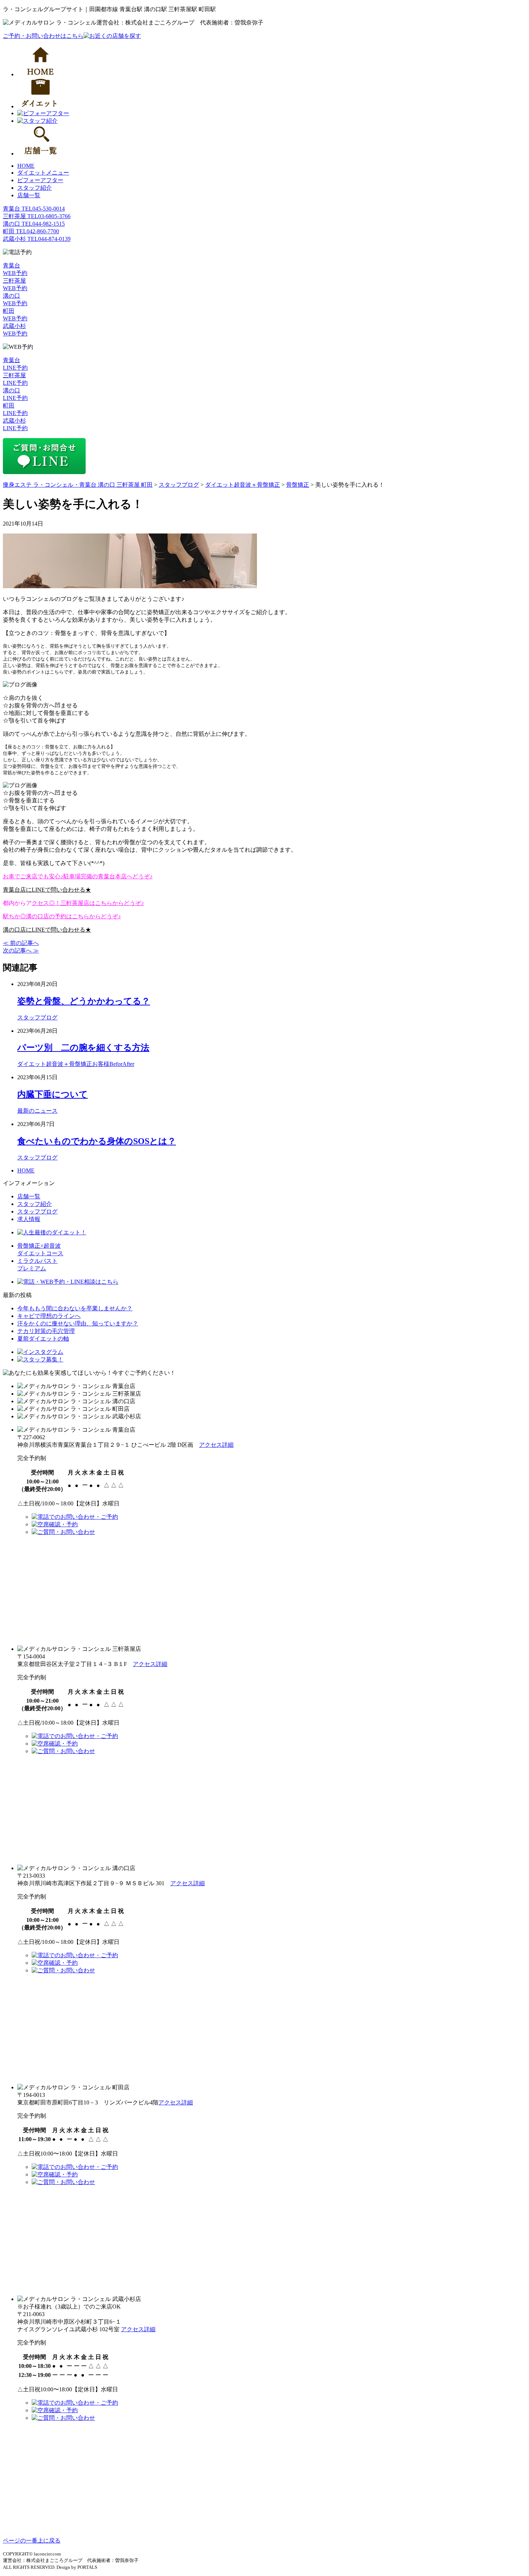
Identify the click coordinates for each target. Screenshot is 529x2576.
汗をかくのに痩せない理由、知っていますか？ (78, 1323)
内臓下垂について (53, 1094)
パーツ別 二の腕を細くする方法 (83, 1048)
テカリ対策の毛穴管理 (46, 1331)
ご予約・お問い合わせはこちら (43, 36)
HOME (26, 166)
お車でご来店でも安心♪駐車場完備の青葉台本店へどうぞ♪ (78, 876)
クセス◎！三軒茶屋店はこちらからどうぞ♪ (88, 903)
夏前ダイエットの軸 (43, 1339)
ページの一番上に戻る (32, 2541)
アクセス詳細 (216, 1445)
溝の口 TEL (34, 224)
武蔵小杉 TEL (37, 239)
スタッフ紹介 (35, 188)
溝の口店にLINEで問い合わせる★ (47, 930)
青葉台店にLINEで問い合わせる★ (47, 890)
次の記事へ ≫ (21, 951)
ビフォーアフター (40, 180)
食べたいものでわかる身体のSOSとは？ (97, 1141)
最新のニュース (37, 1111)
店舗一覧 (29, 195)
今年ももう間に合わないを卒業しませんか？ (75, 1308)
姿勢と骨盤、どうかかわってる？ (84, 1001)
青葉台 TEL (34, 209)
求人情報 (29, 1219)
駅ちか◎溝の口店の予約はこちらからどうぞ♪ (62, 916)
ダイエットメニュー (43, 173)
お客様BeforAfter (113, 1064)
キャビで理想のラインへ (49, 1316)
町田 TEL (31, 231)
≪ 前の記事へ (21, 943)
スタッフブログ (37, 1017)
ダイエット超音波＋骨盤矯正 (55, 1064)
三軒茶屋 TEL (37, 216)
